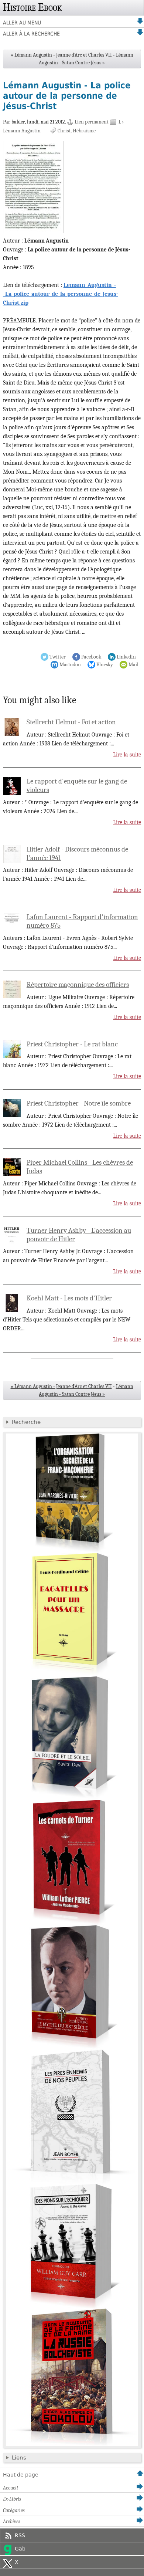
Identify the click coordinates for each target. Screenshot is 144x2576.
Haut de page (21, 2475)
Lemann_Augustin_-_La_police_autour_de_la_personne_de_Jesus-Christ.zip (61, 294)
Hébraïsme (84, 131)
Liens (19, 2458)
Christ (64, 131)
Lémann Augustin (22, 131)
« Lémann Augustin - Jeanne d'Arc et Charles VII (61, 55)
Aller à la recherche (31, 34)
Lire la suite (127, 755)
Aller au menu (22, 23)
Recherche (26, 1422)
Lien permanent (92, 122)
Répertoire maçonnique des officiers (78, 985)
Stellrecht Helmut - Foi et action (71, 722)
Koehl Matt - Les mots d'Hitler (69, 1298)
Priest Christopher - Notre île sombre (79, 1103)
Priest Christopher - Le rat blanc (72, 1044)
